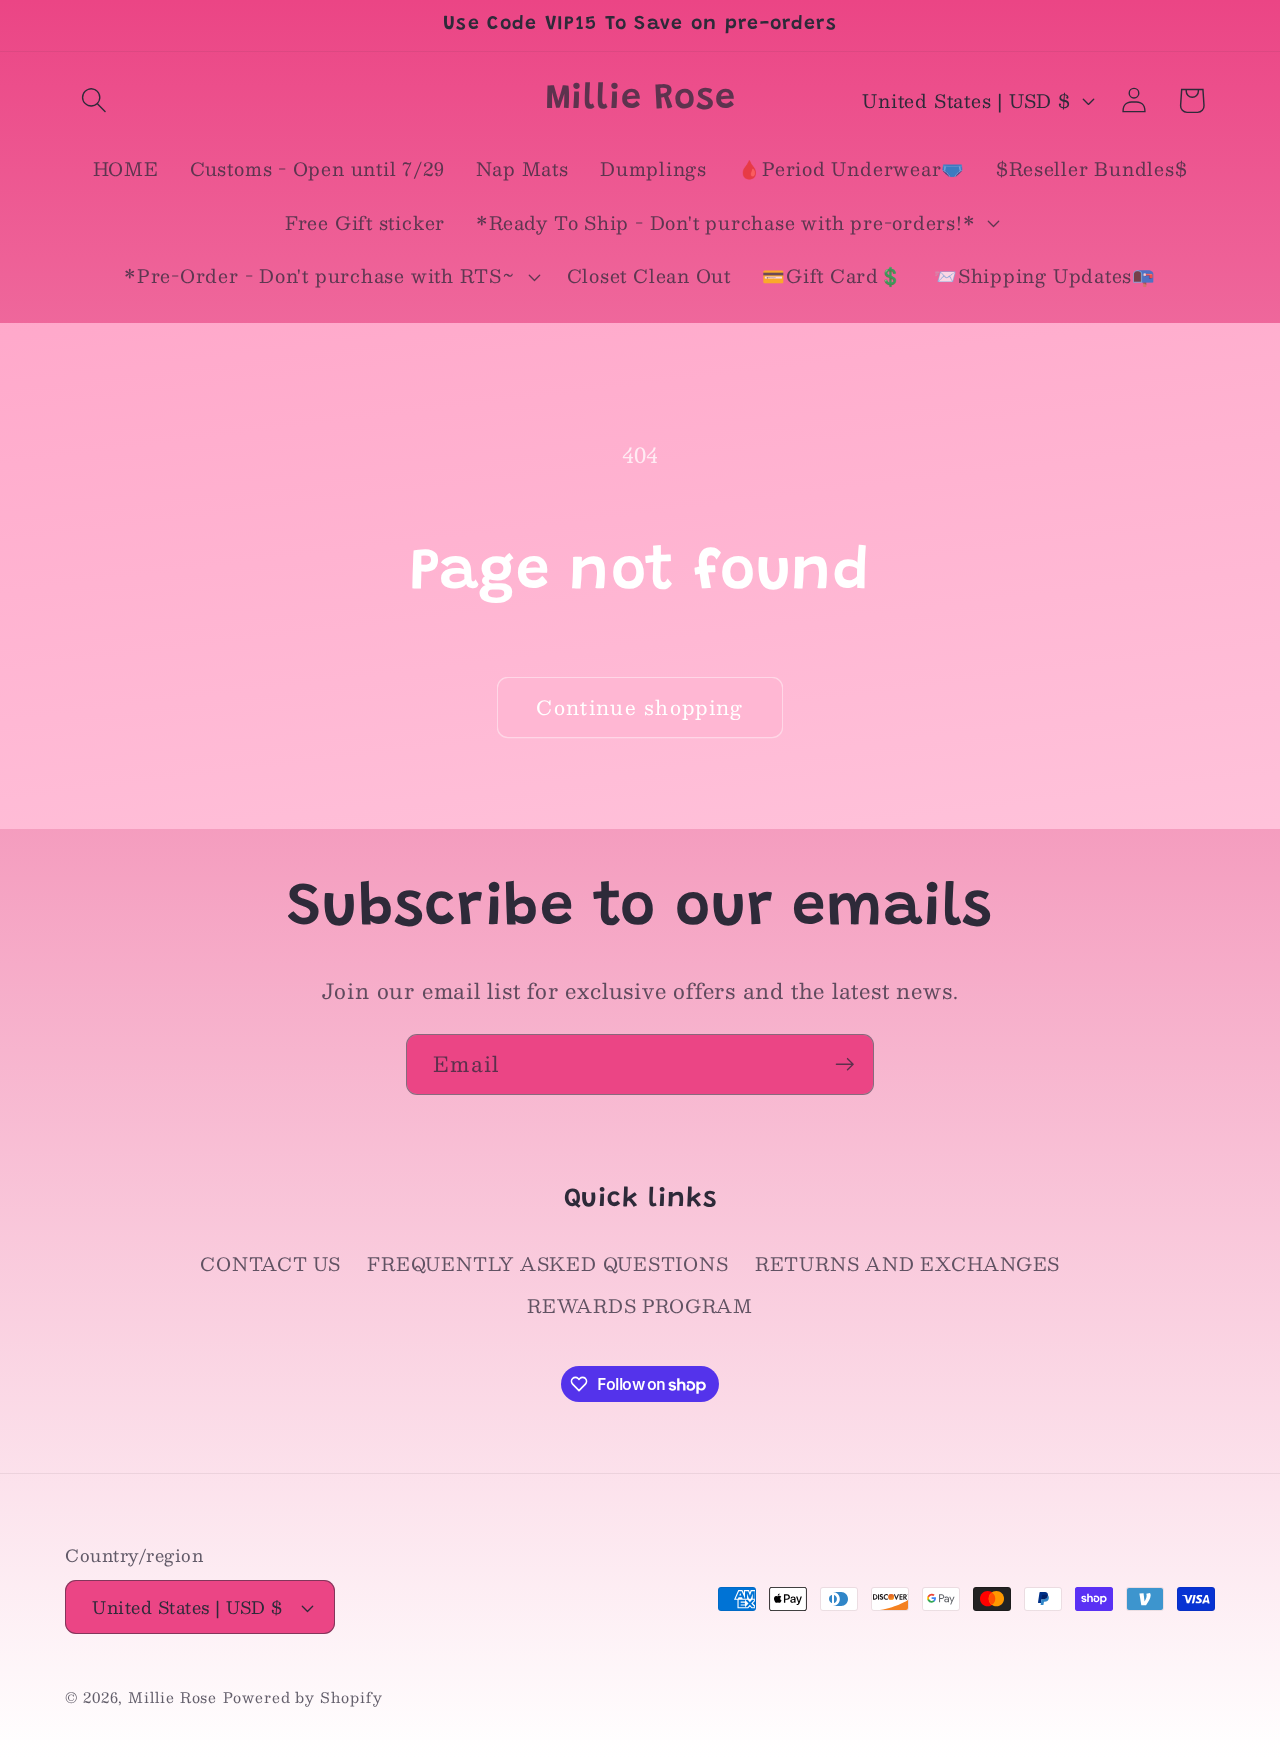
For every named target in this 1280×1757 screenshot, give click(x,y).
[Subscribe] (844, 1064)
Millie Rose (172, 1697)
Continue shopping (639, 707)
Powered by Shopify (302, 1697)
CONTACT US (270, 1264)
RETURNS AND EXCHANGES (907, 1263)
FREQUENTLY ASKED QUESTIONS (547, 1263)
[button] (93, 100)
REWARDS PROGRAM (640, 1305)
